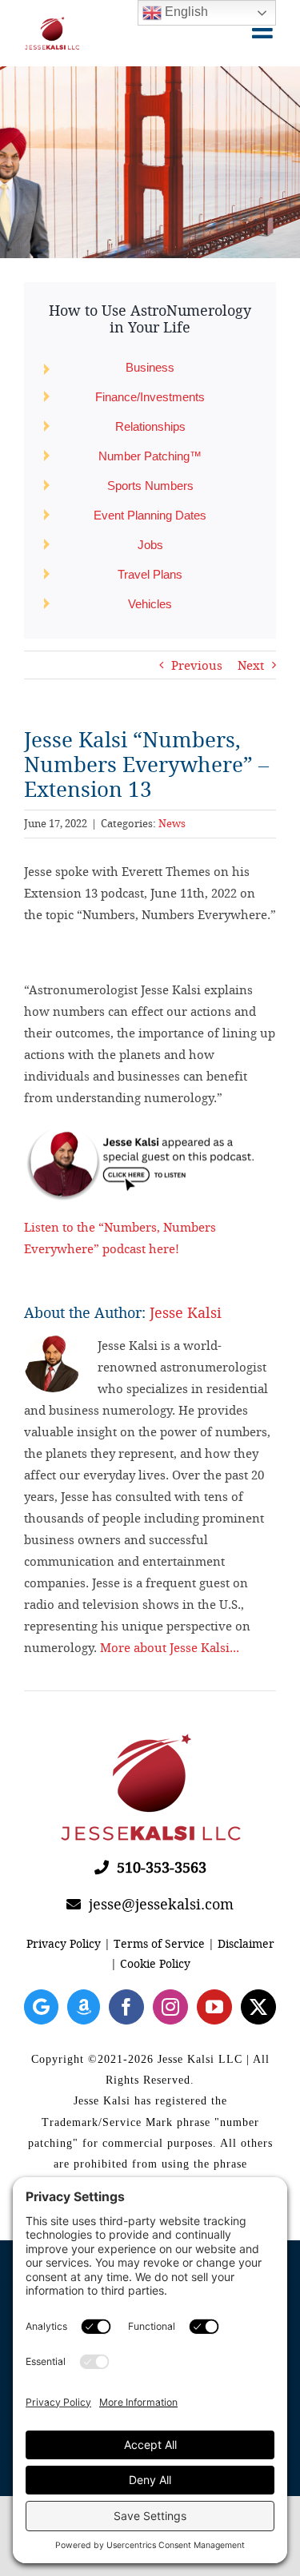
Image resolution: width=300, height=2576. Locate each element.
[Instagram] (170, 2007)
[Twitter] (258, 2007)
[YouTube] (214, 2007)
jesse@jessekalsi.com (157, 1904)
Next (251, 665)
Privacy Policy (64, 1943)
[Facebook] (126, 2007)
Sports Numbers (150, 486)
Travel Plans (150, 574)
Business (150, 367)
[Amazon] (84, 2007)
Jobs (150, 545)
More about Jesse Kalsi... (170, 1647)
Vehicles (150, 604)
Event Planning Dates (150, 515)
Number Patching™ (150, 456)
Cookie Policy (155, 1963)
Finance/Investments (150, 397)
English (185, 12)
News (172, 823)
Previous (197, 665)
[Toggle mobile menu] (264, 30)
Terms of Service (159, 1943)
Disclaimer (246, 1943)
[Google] (41, 2007)
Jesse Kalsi (186, 1312)
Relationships (150, 426)
